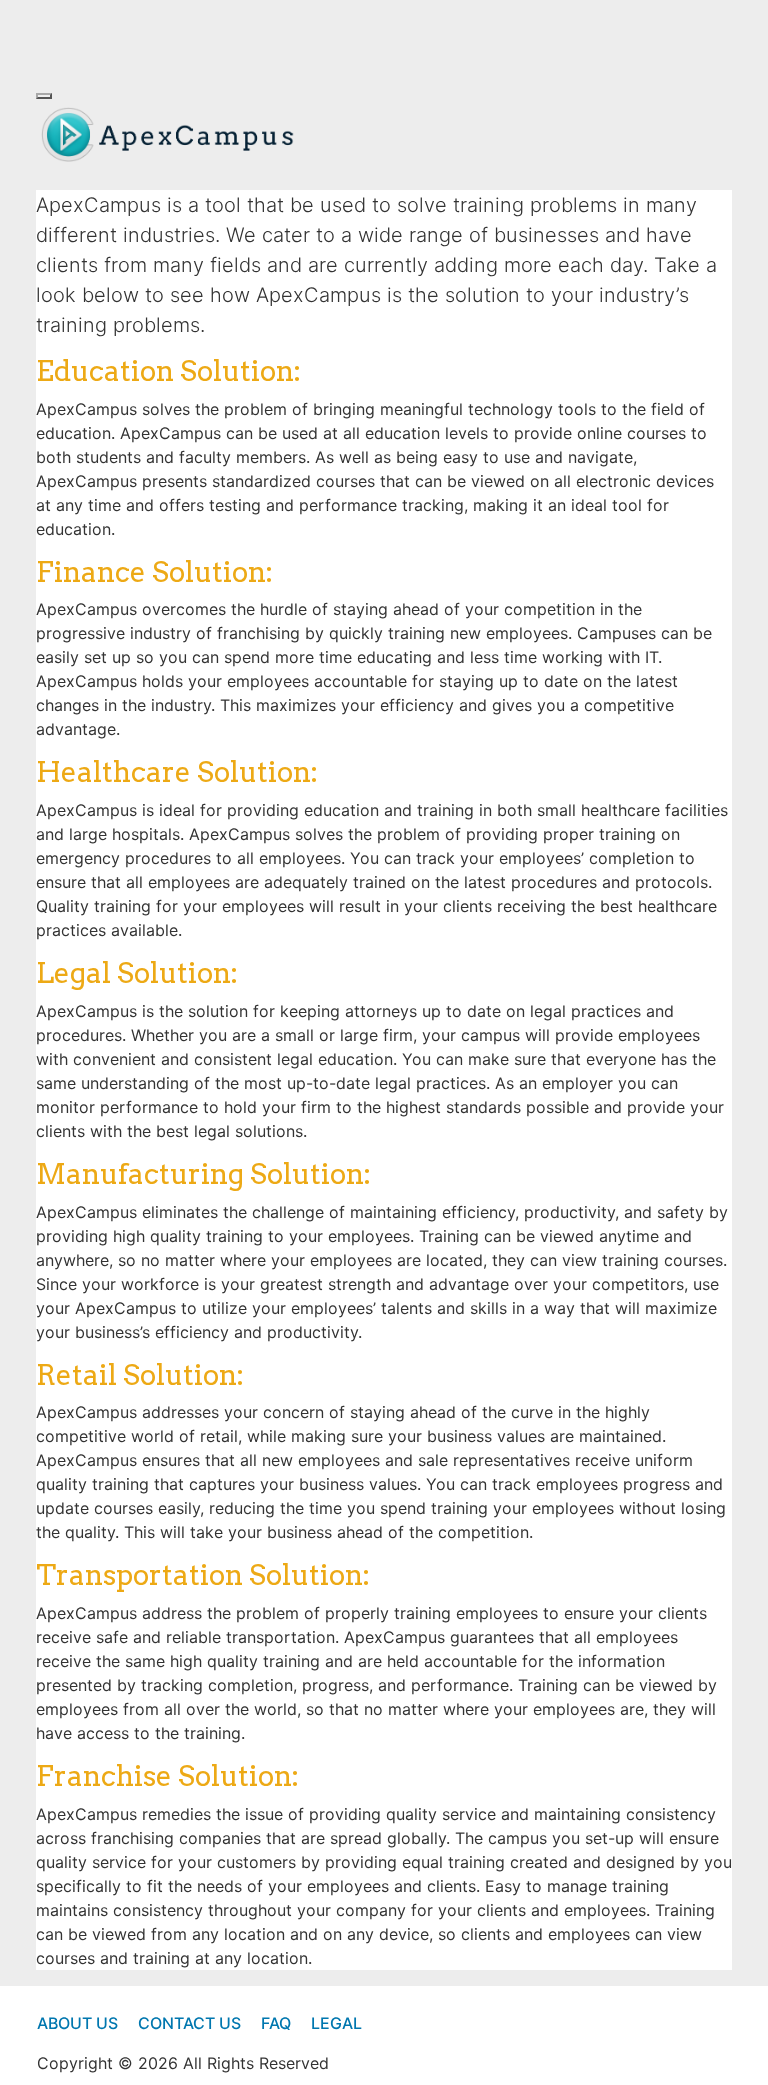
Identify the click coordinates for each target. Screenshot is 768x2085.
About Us (77, 2023)
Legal (336, 2023)
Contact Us (189, 2023)
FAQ (276, 2023)
